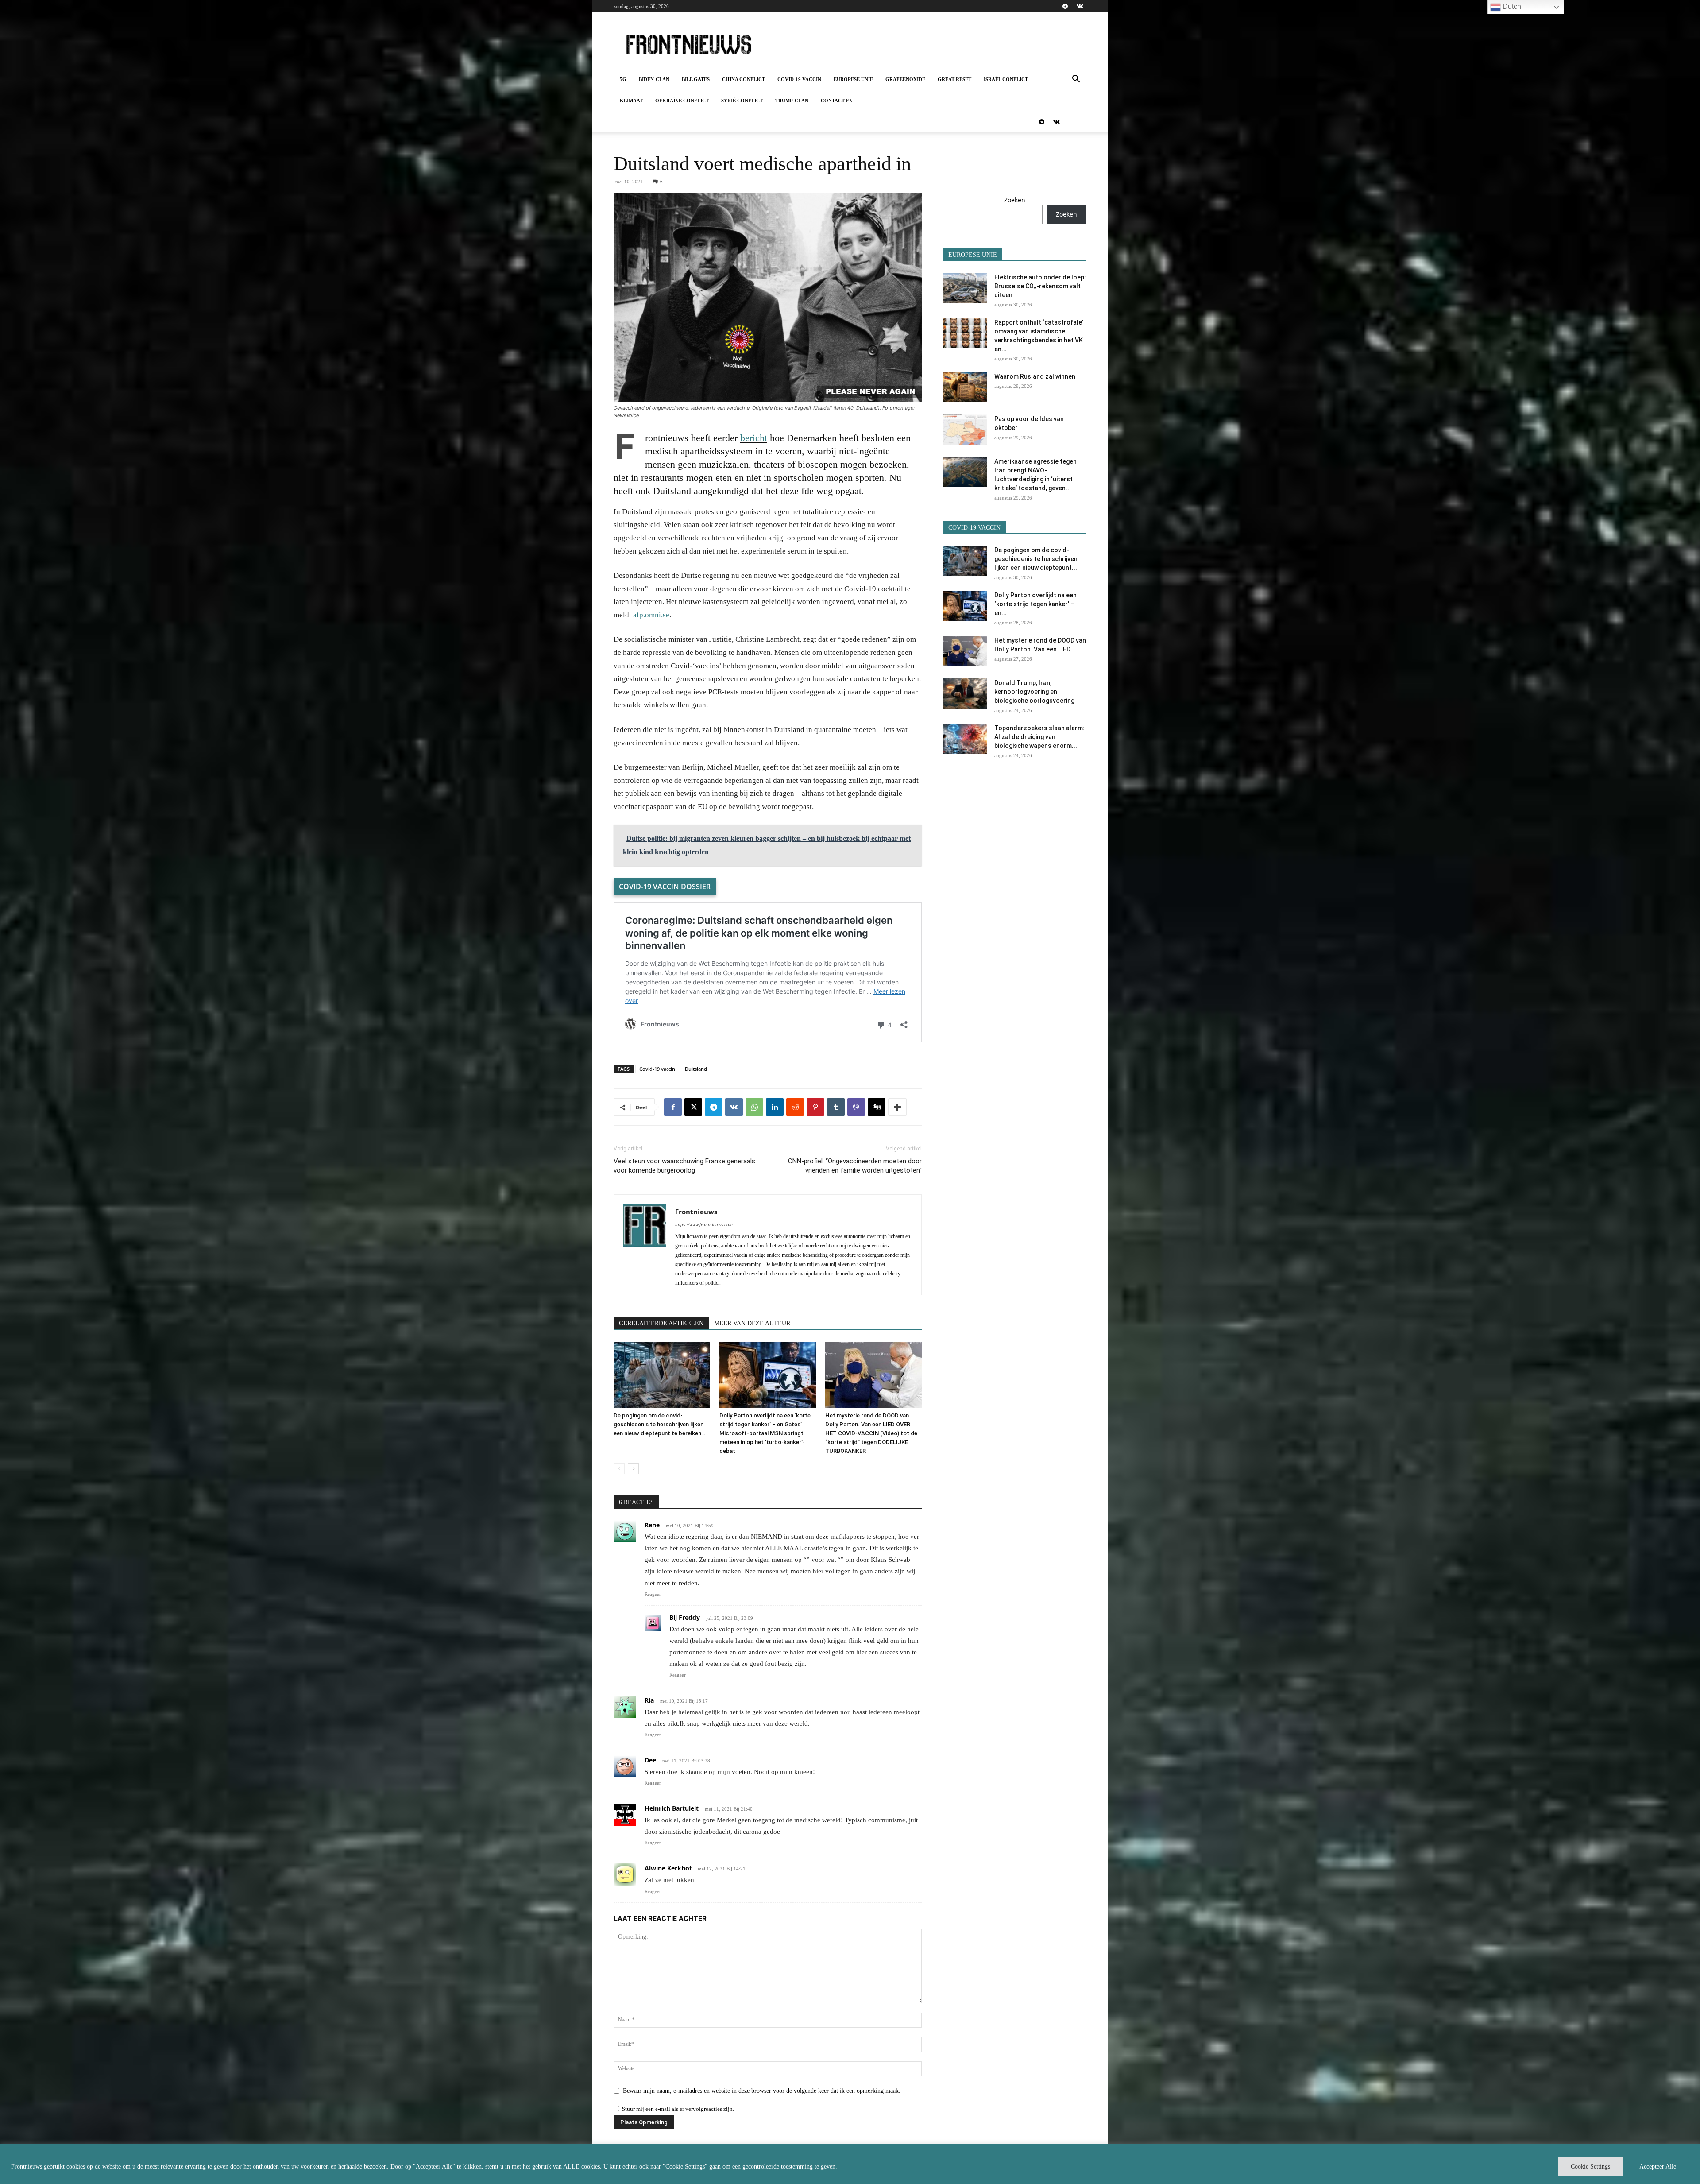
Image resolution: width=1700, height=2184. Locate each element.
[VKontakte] (1080, 6)
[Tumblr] (836, 1107)
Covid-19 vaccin (799, 79)
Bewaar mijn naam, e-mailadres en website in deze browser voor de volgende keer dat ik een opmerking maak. (762, 2091)
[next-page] (633, 1469)
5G (623, 79)
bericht (754, 438)
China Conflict (744, 79)
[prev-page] (619, 1469)
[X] (693, 1107)
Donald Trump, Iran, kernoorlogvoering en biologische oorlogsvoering (1034, 692)
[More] (897, 1107)
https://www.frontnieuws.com (704, 1224)
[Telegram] (1065, 6)
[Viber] (856, 1107)
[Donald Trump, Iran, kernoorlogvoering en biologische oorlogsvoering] (965, 694)
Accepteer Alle (1658, 2167)
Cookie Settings (1590, 2167)
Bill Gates (696, 79)
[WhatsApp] (754, 1107)
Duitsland (696, 1069)
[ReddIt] (795, 1107)
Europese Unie (853, 79)
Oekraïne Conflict (682, 101)
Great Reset (954, 79)
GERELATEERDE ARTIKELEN (661, 1323)
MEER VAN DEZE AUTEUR (752, 1323)
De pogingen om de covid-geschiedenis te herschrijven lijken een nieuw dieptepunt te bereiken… (659, 1424)
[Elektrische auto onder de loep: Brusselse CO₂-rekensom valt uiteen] (965, 288)
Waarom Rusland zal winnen (1035, 376)
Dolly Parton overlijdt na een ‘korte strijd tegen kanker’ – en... (1035, 604)
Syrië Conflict (742, 101)
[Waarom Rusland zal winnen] (965, 387)
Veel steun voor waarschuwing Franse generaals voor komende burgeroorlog (684, 1166)
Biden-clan (654, 79)
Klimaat (631, 101)
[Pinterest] (815, 1107)
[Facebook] (673, 1107)
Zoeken (1015, 200)
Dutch (1511, 6)
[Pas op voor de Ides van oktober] (965, 430)
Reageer (653, 1594)
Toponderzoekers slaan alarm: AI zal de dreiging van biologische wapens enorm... (1039, 737)
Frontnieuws (696, 1212)
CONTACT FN (837, 101)
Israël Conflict (1006, 79)
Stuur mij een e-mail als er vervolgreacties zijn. (678, 2109)
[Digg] (877, 1107)
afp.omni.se (651, 615)
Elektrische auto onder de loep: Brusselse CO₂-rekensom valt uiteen (1040, 286)
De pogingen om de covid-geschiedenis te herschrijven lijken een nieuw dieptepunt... (1036, 559)
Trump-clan (792, 101)
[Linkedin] (775, 1107)
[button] (1076, 80)
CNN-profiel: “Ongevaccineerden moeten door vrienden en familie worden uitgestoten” (855, 1166)
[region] (850, 2164)
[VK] (734, 1107)
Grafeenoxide (905, 79)
